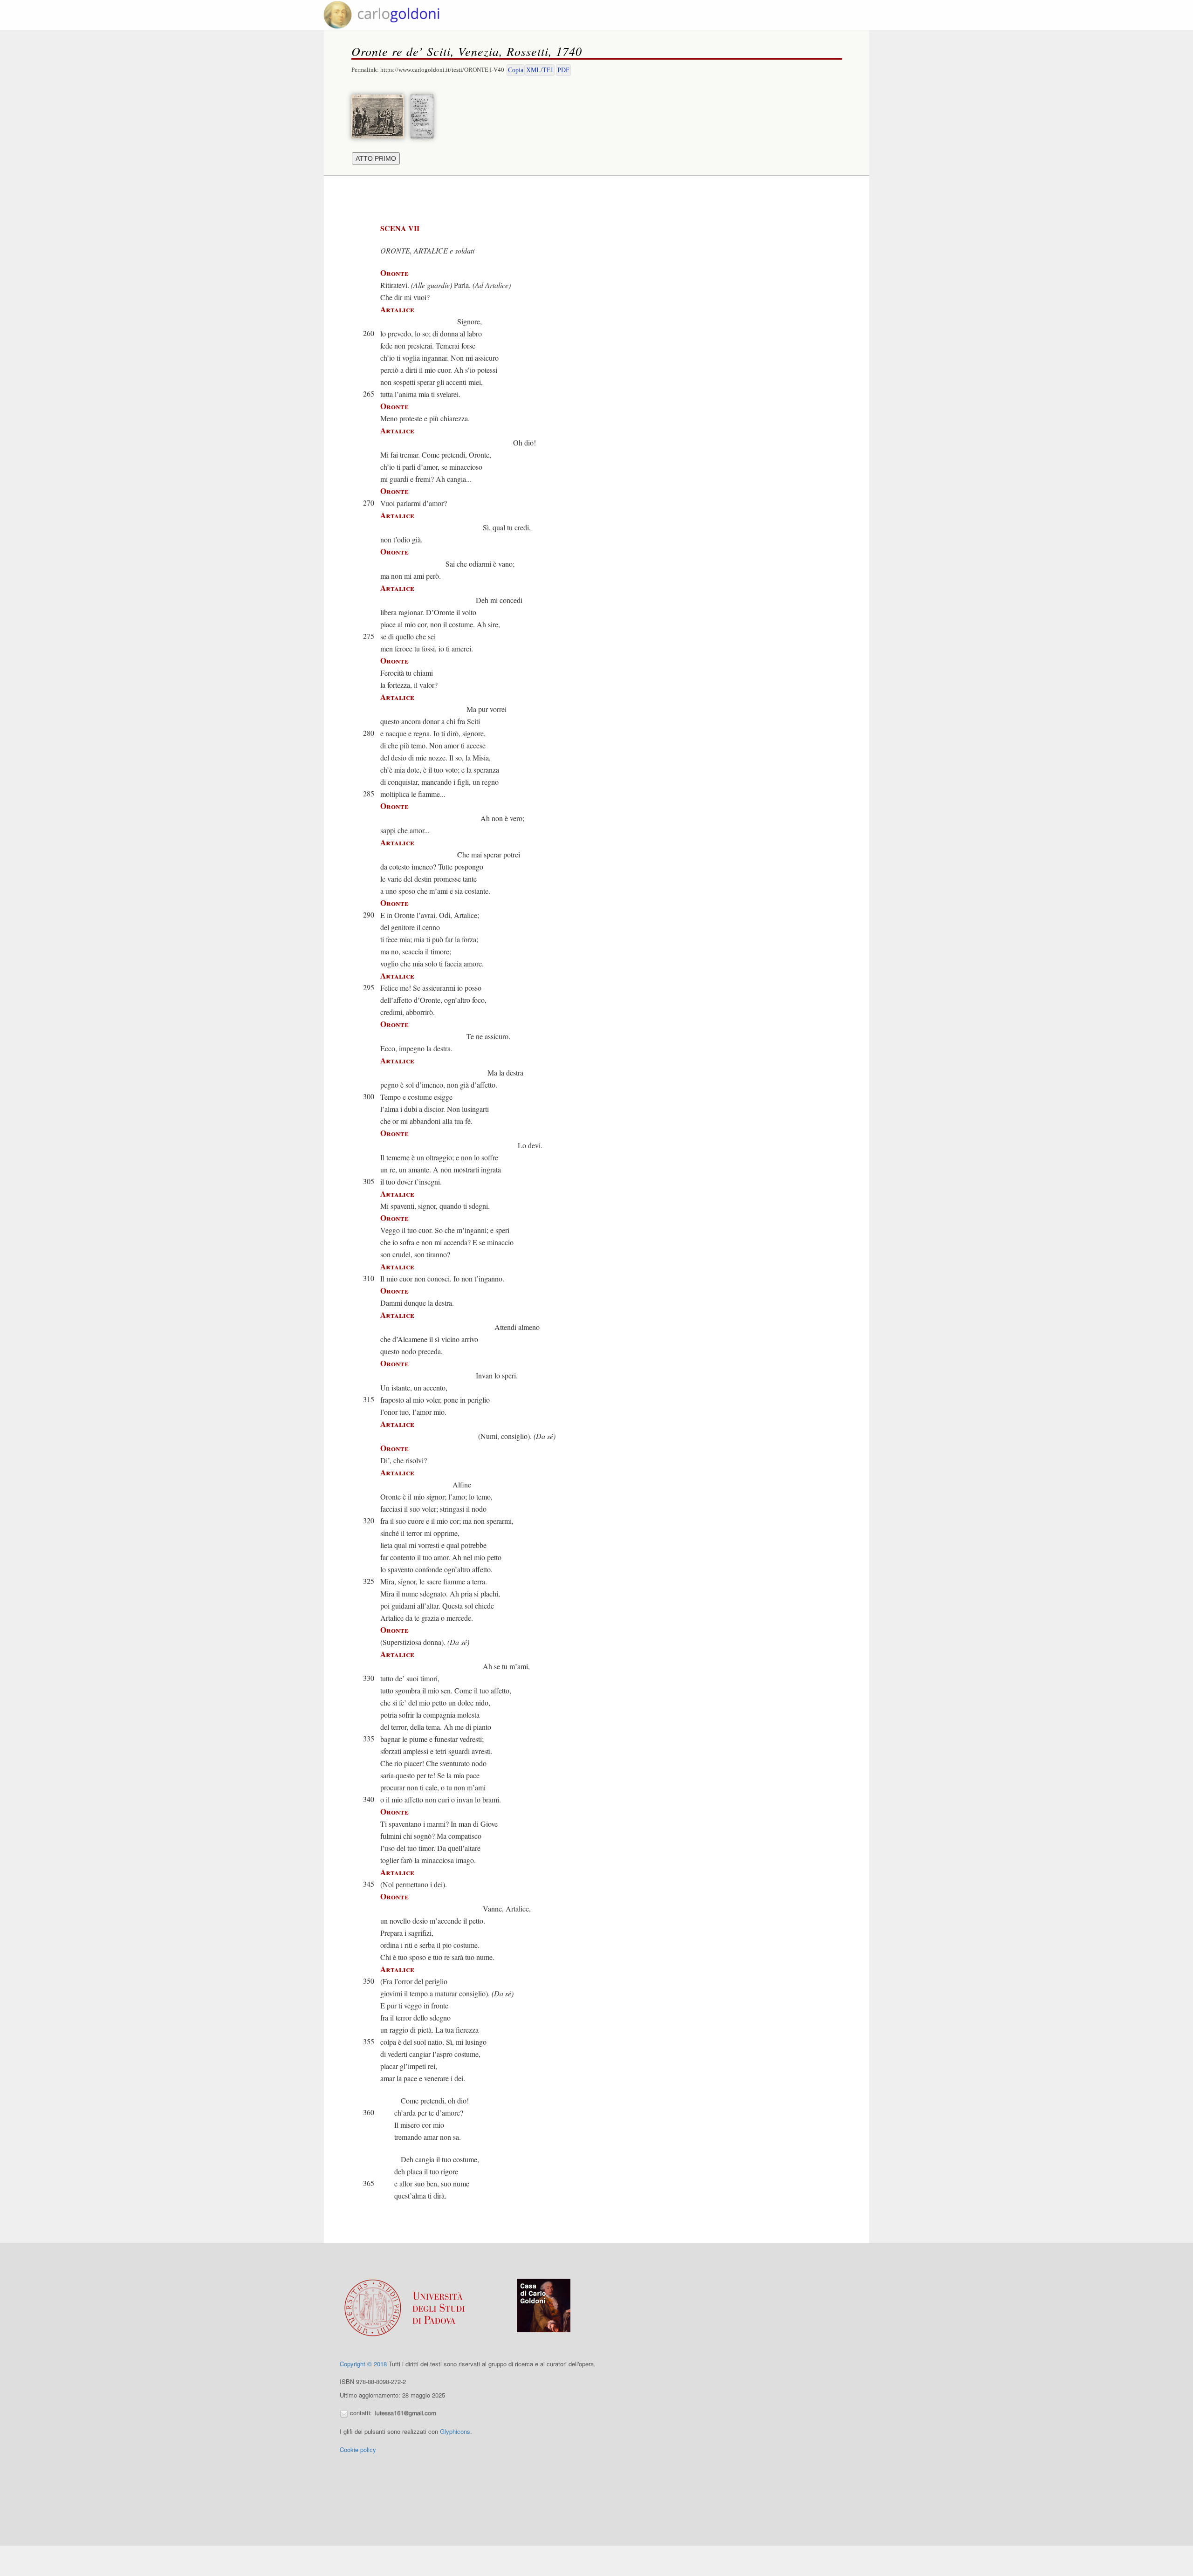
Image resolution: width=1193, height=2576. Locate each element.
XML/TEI (540, 70)
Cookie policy (358, 2449)
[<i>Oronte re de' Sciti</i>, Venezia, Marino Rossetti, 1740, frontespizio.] (424, 115)
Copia (516, 70)
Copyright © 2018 (363, 2364)
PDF (563, 70)
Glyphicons (455, 2431)
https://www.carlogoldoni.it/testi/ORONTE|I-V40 (442, 70)
